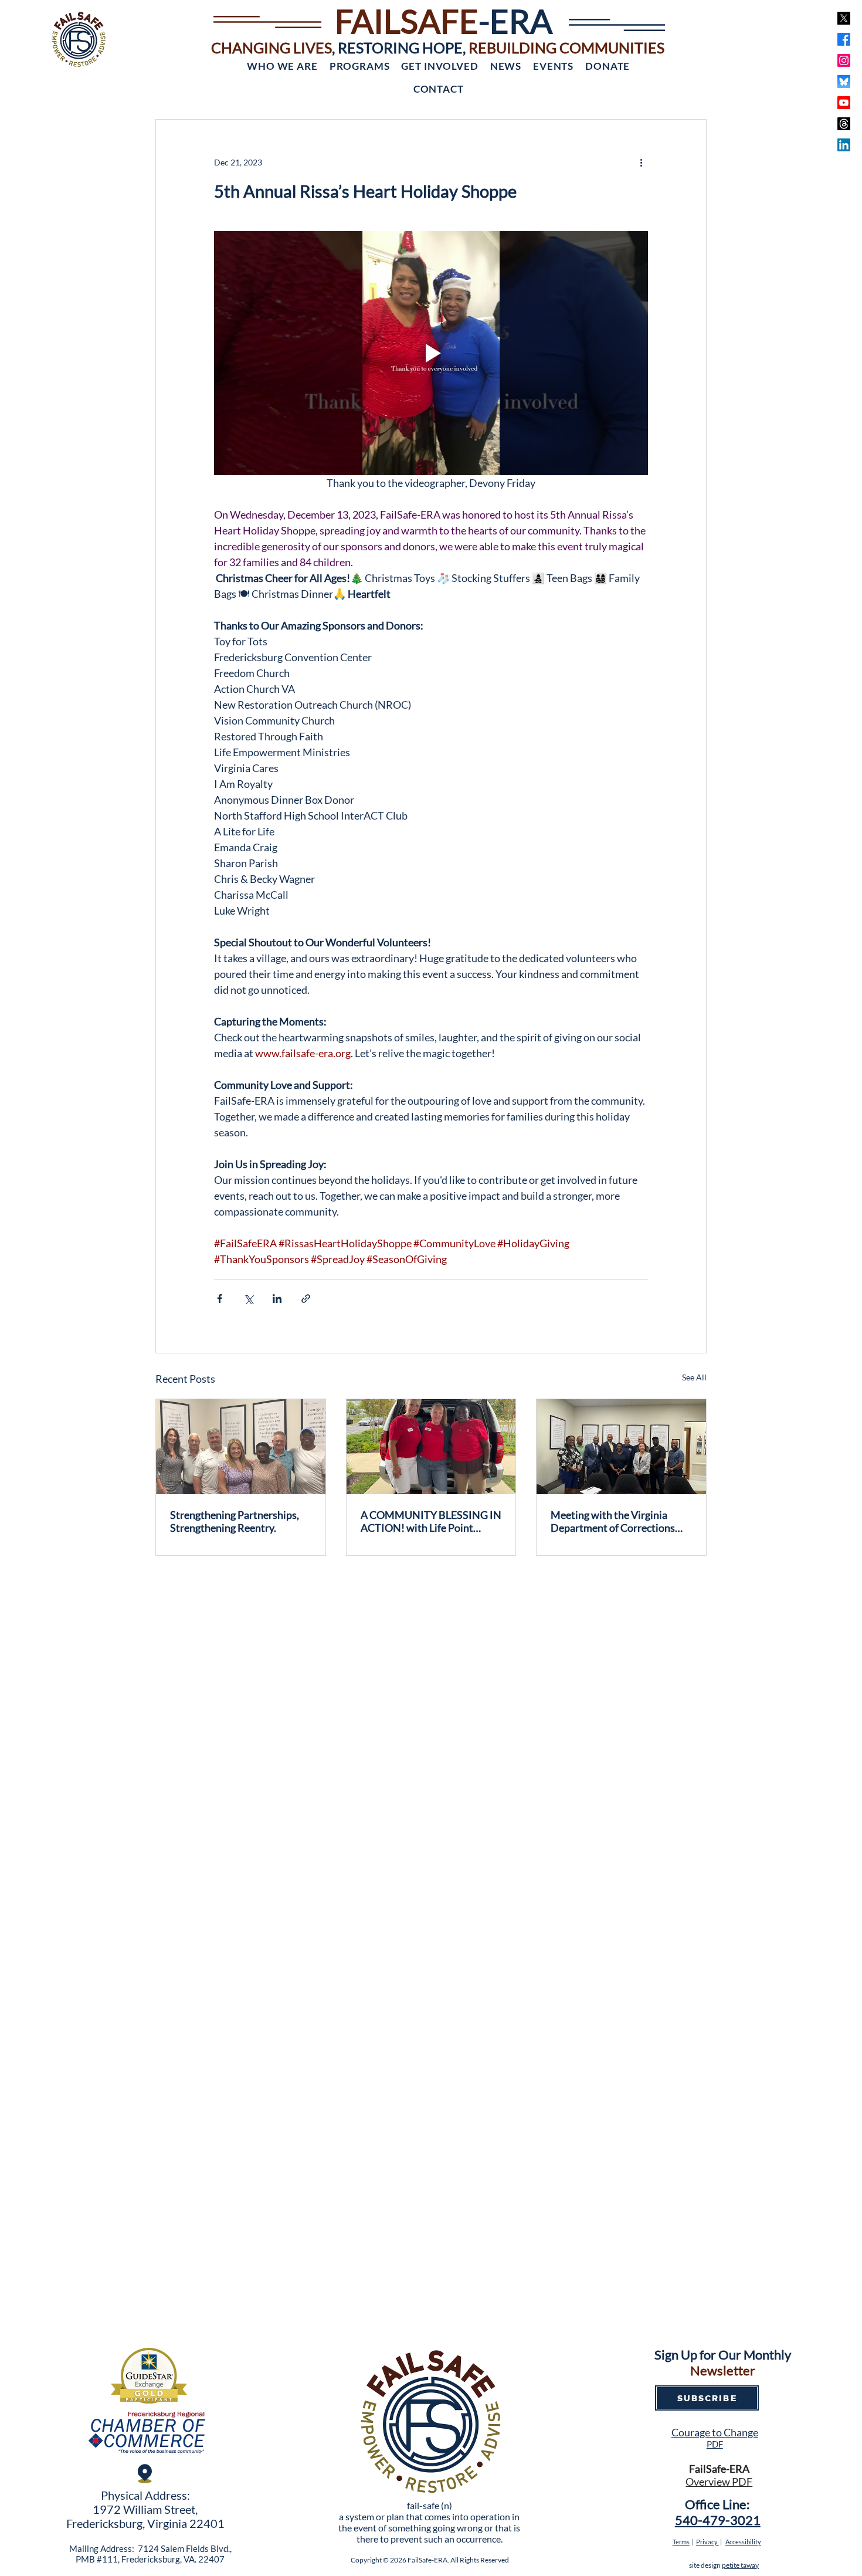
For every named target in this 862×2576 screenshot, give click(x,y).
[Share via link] (306, 1299)
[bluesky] (844, 82)
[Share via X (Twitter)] (248, 1299)
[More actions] (641, 162)
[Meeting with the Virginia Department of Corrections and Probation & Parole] (621, 1447)
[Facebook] (844, 39)
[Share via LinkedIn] (277, 1299)
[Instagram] (844, 60)
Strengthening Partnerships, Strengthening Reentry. (235, 1521)
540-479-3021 (718, 2520)
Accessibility (743, 2542)
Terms (681, 2542)
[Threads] (844, 124)
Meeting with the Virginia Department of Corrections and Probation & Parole (613, 1521)
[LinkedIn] (844, 145)
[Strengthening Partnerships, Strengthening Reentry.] (241, 1447)
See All (694, 1377)
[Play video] (431, 353)
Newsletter (723, 2370)
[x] (844, 18)
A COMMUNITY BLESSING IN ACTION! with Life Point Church (431, 1521)
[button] (282, 66)
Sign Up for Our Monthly (723, 2355)
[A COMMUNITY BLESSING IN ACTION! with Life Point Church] (431, 1447)
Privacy (707, 2542)
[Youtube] (844, 103)
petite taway (740, 2565)
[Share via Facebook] (220, 1299)
